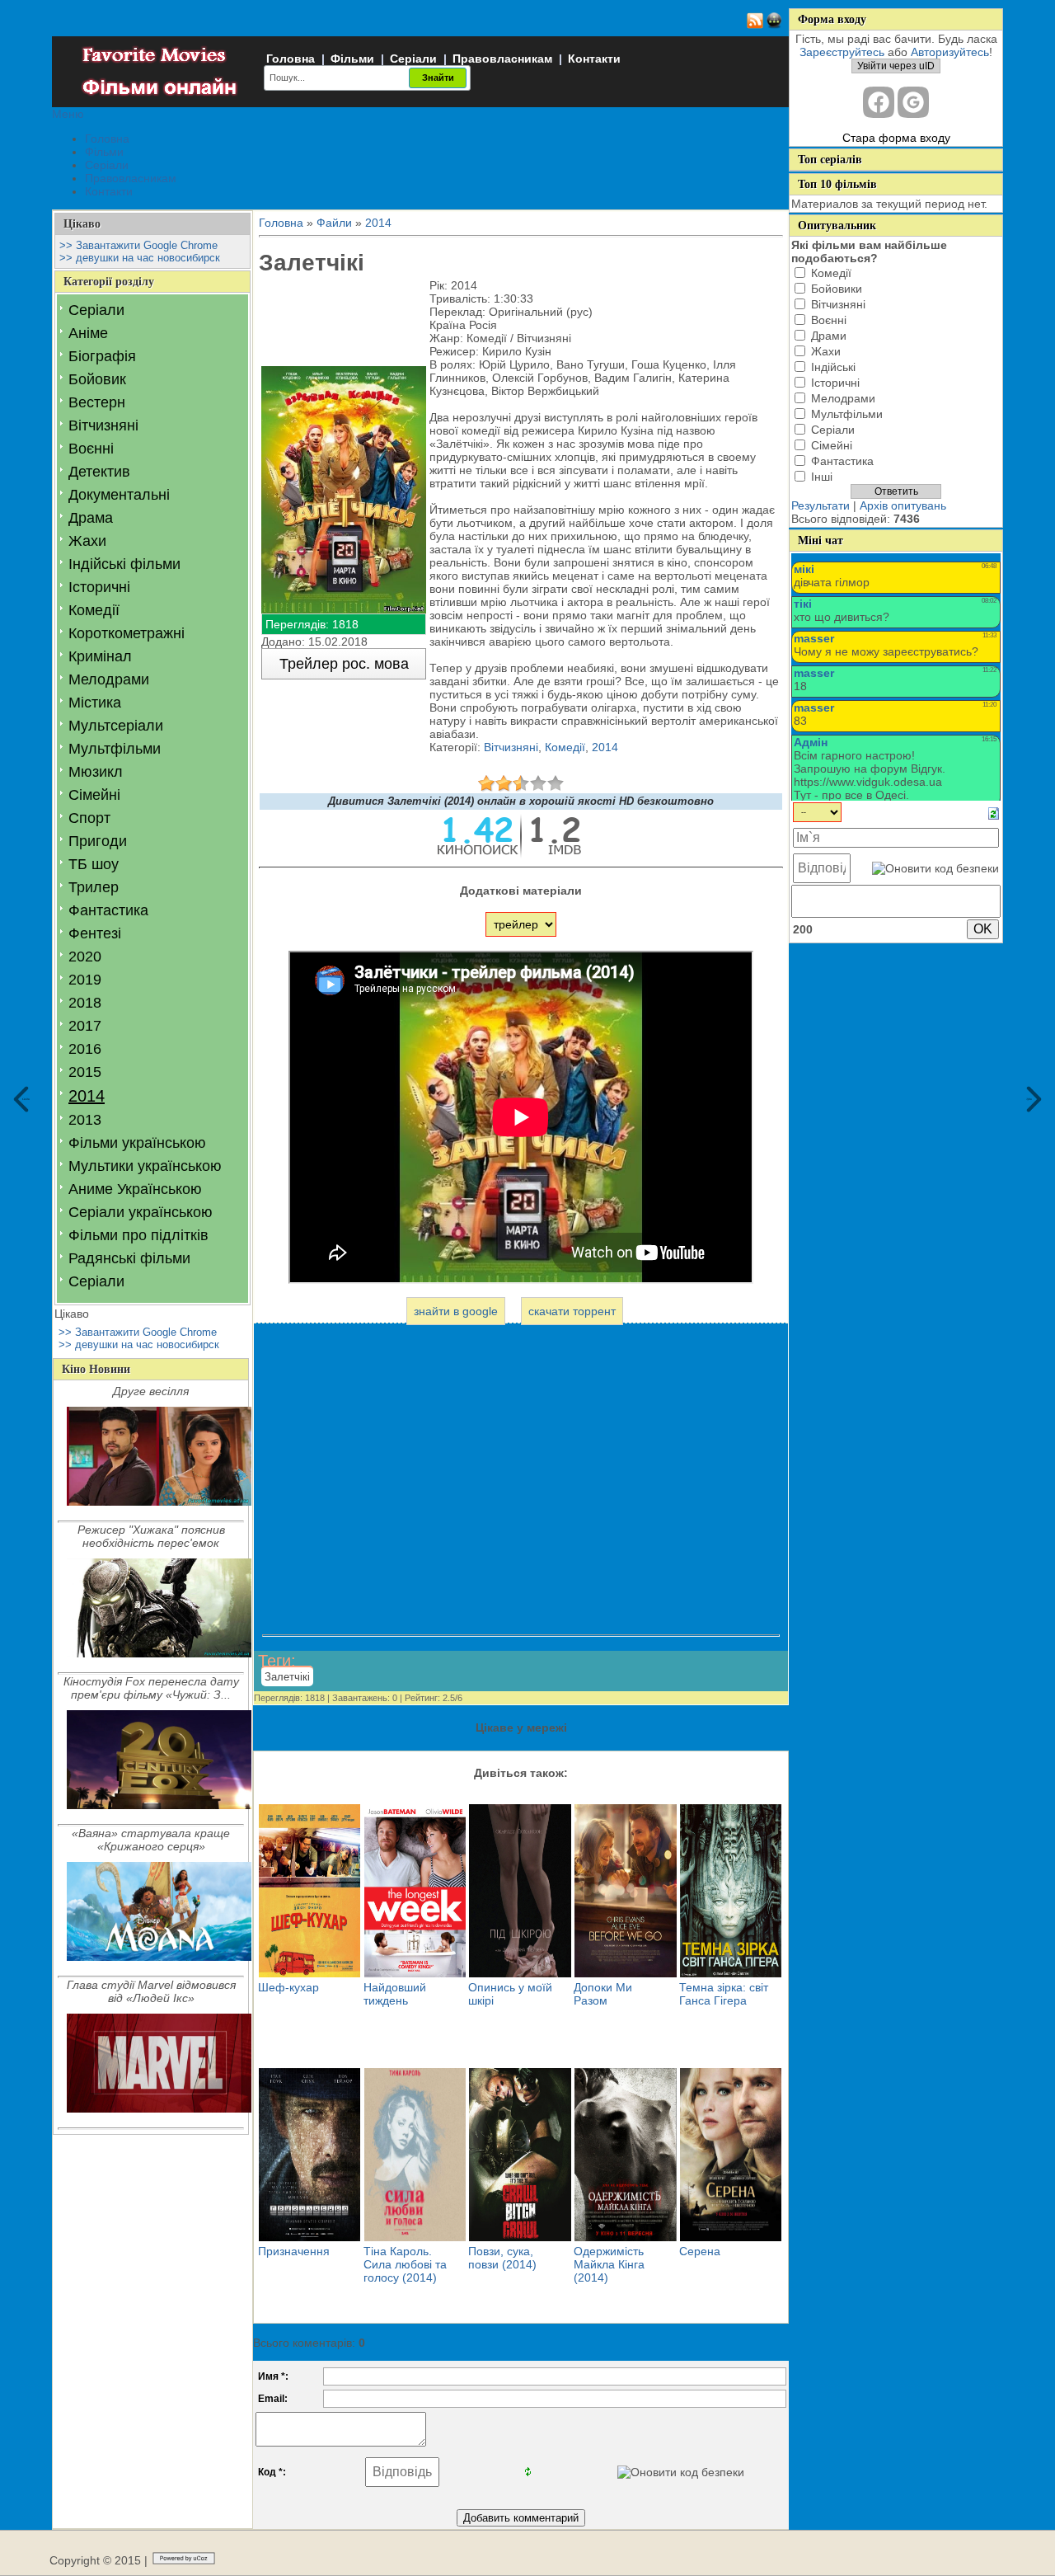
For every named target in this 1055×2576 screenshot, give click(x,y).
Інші (822, 477)
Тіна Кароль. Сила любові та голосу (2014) (405, 2264)
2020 (85, 957)
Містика (95, 703)
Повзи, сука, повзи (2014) (502, 2258)
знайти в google (456, 1311)
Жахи (87, 541)
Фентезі (95, 933)
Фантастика (108, 910)
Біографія (102, 356)
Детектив (99, 472)
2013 (85, 1120)
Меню (68, 114)
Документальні (119, 495)
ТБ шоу (94, 864)
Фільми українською (137, 1143)
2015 (85, 1072)
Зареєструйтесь (842, 52)
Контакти (594, 59)
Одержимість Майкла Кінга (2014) (609, 2264)
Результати (821, 505)
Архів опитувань (903, 505)
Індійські (833, 367)
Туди (1029, 1099)
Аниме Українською (135, 1189)
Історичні (99, 587)
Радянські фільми (129, 1258)
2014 (87, 1096)
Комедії (94, 610)
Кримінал (100, 656)
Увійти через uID (896, 66)
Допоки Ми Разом (603, 1994)
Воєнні (91, 449)
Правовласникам (502, 59)
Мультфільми (115, 749)
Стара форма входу (896, 138)
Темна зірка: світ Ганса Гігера (724, 1994)
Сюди (26, 1099)
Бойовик (97, 379)
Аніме (88, 333)
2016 (85, 1049)
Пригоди (98, 841)
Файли (334, 223)
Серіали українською (141, 1212)
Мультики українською (145, 1166)
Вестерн (97, 402)
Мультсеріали (116, 726)
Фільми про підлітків (138, 1235)
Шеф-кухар (288, 1987)
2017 (85, 1026)
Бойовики (837, 289)
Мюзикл (96, 772)
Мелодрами (109, 679)
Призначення (294, 2251)
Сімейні (94, 795)
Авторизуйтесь (950, 52)
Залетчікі (287, 1677)
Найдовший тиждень (395, 1994)
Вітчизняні (103, 425)
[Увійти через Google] (913, 102)
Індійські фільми (124, 564)
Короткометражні (127, 633)
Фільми (352, 59)
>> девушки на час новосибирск (140, 258)
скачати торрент (572, 1311)
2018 (85, 1003)
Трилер (94, 887)
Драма (91, 518)
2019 (85, 980)
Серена (700, 2251)
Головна (291, 59)
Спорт (89, 818)
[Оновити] (994, 812)
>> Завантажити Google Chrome (138, 245)
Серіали (413, 59)
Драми (829, 336)
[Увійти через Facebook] (879, 102)
